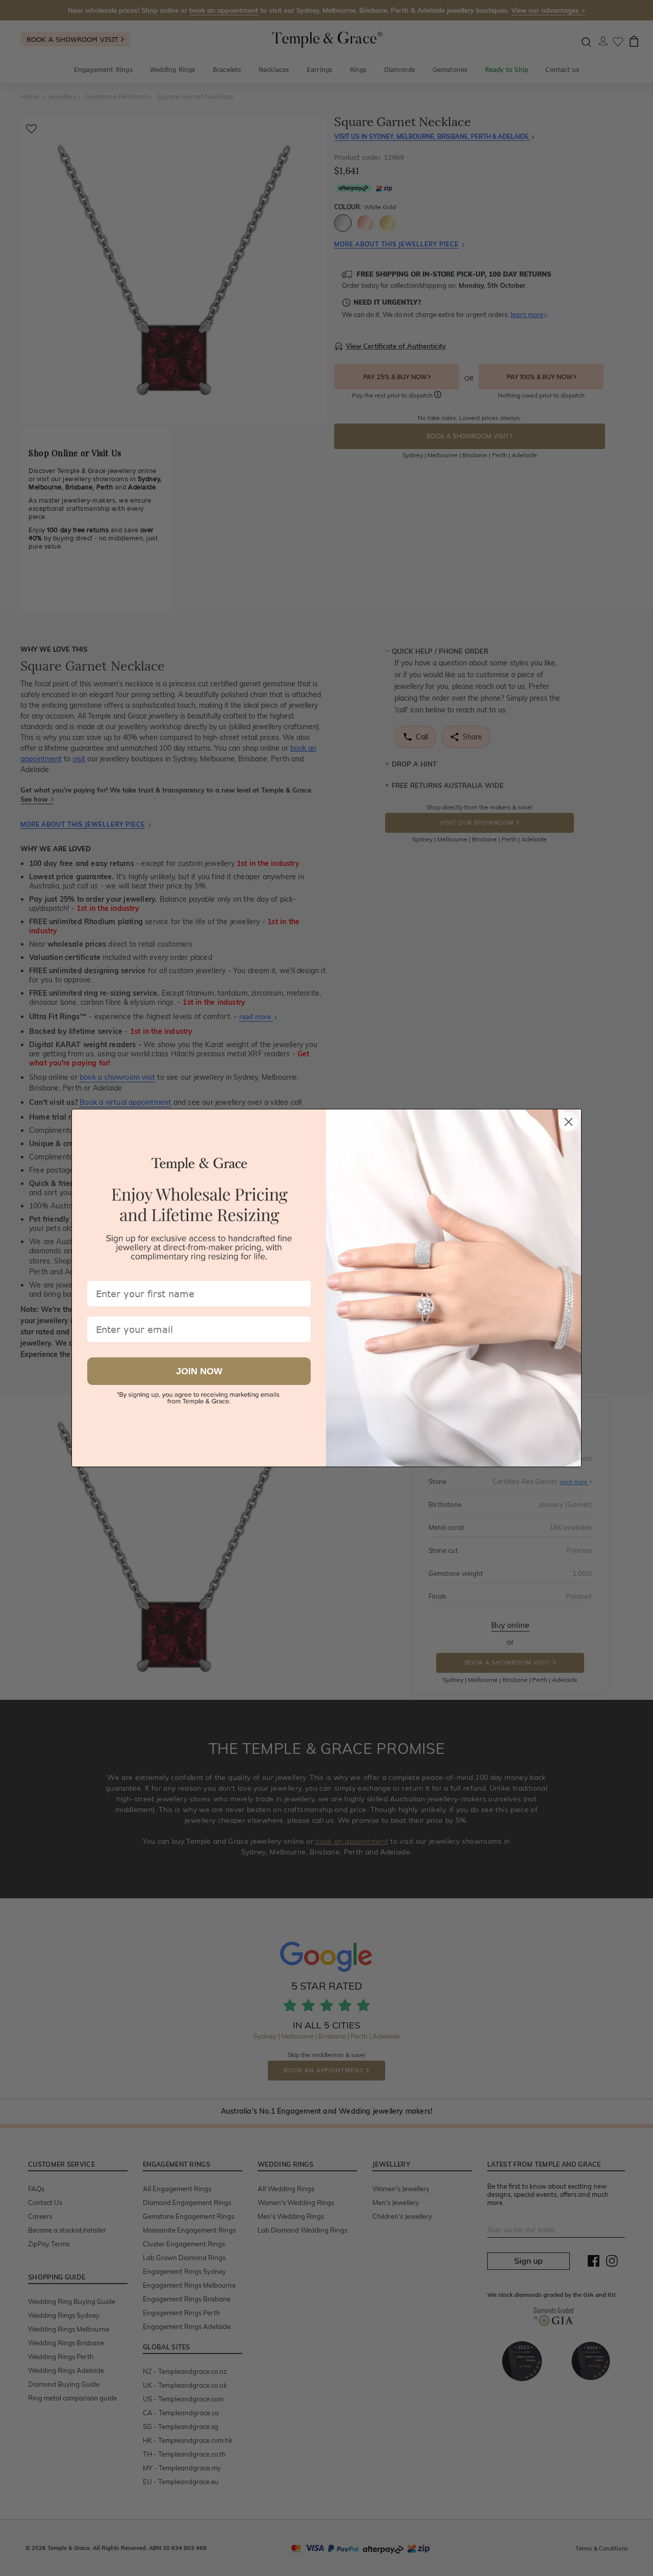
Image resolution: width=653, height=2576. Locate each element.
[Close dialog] (569, 1122)
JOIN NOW (199, 1371)
